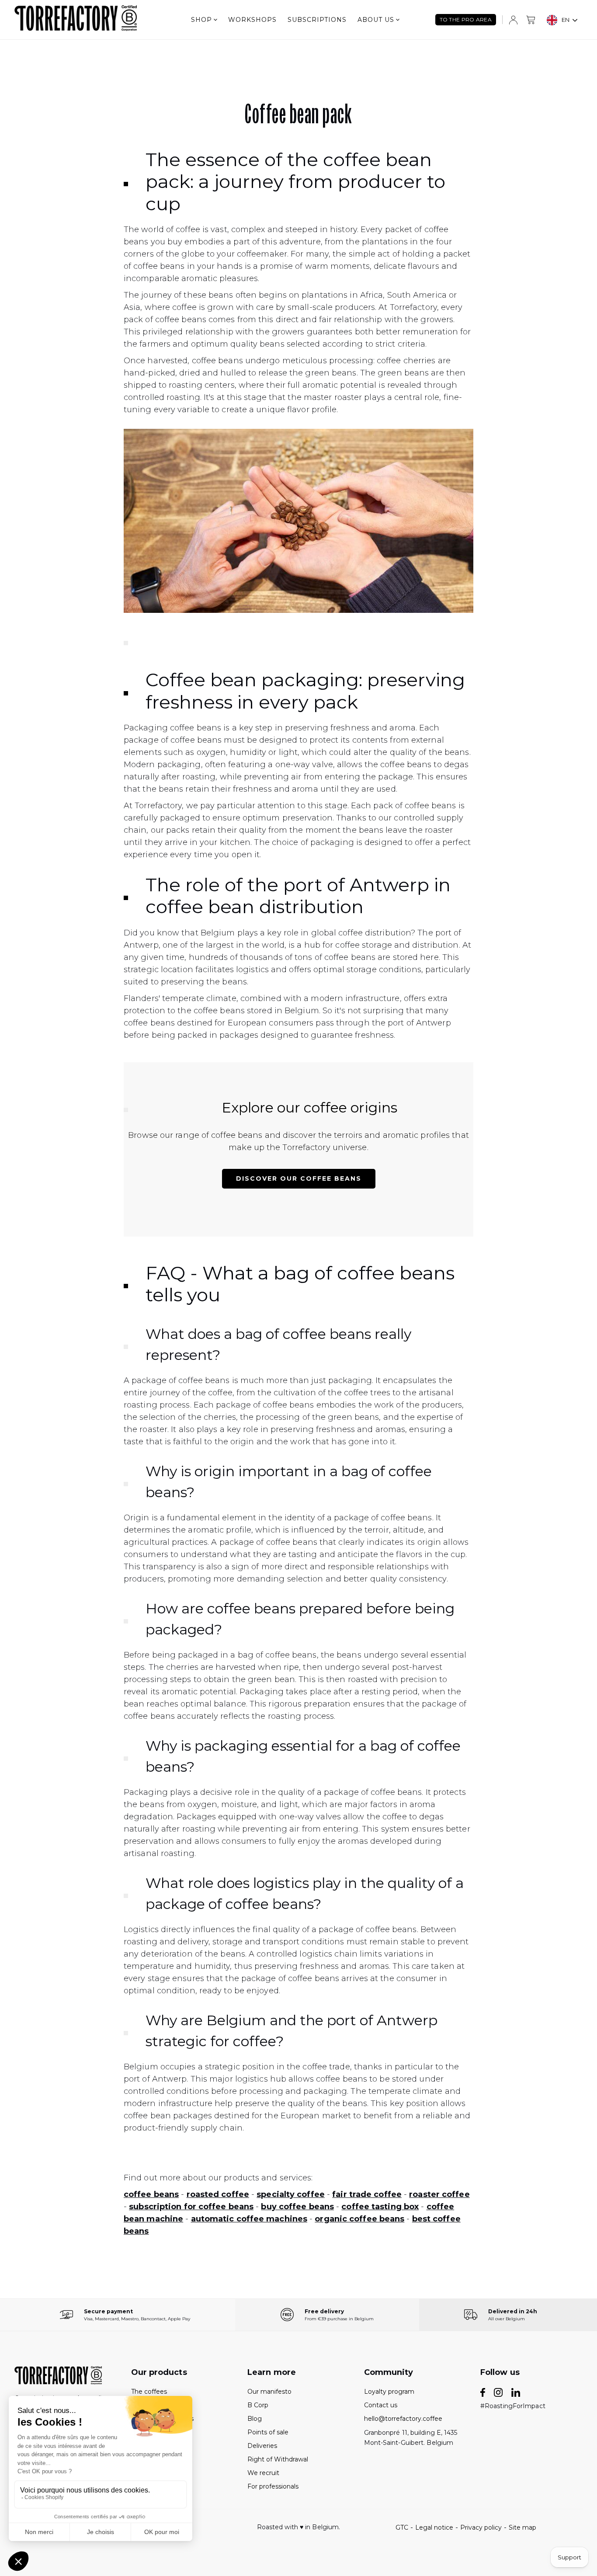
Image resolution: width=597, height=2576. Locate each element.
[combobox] (562, 20)
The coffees (149, 2392)
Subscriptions (317, 20)
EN (566, 20)
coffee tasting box (380, 2207)
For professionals (273, 2486)
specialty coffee (291, 2194)
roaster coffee (439, 2194)
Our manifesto (269, 2392)
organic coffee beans (359, 2219)
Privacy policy (481, 2527)
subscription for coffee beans (191, 2207)
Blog (255, 2419)
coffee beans (151, 2194)
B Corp (258, 2405)
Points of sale (268, 2432)
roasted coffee (218, 2194)
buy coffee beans (297, 2207)
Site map (522, 2527)
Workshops (252, 20)
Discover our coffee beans (299, 1178)
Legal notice (434, 2527)
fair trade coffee (367, 2194)
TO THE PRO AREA (466, 19)
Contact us (381, 2405)
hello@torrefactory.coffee (403, 2419)
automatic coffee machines (249, 2219)
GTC (402, 2527)
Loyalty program (389, 2392)
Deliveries (262, 2446)
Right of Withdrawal (278, 2459)
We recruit (263, 2473)
